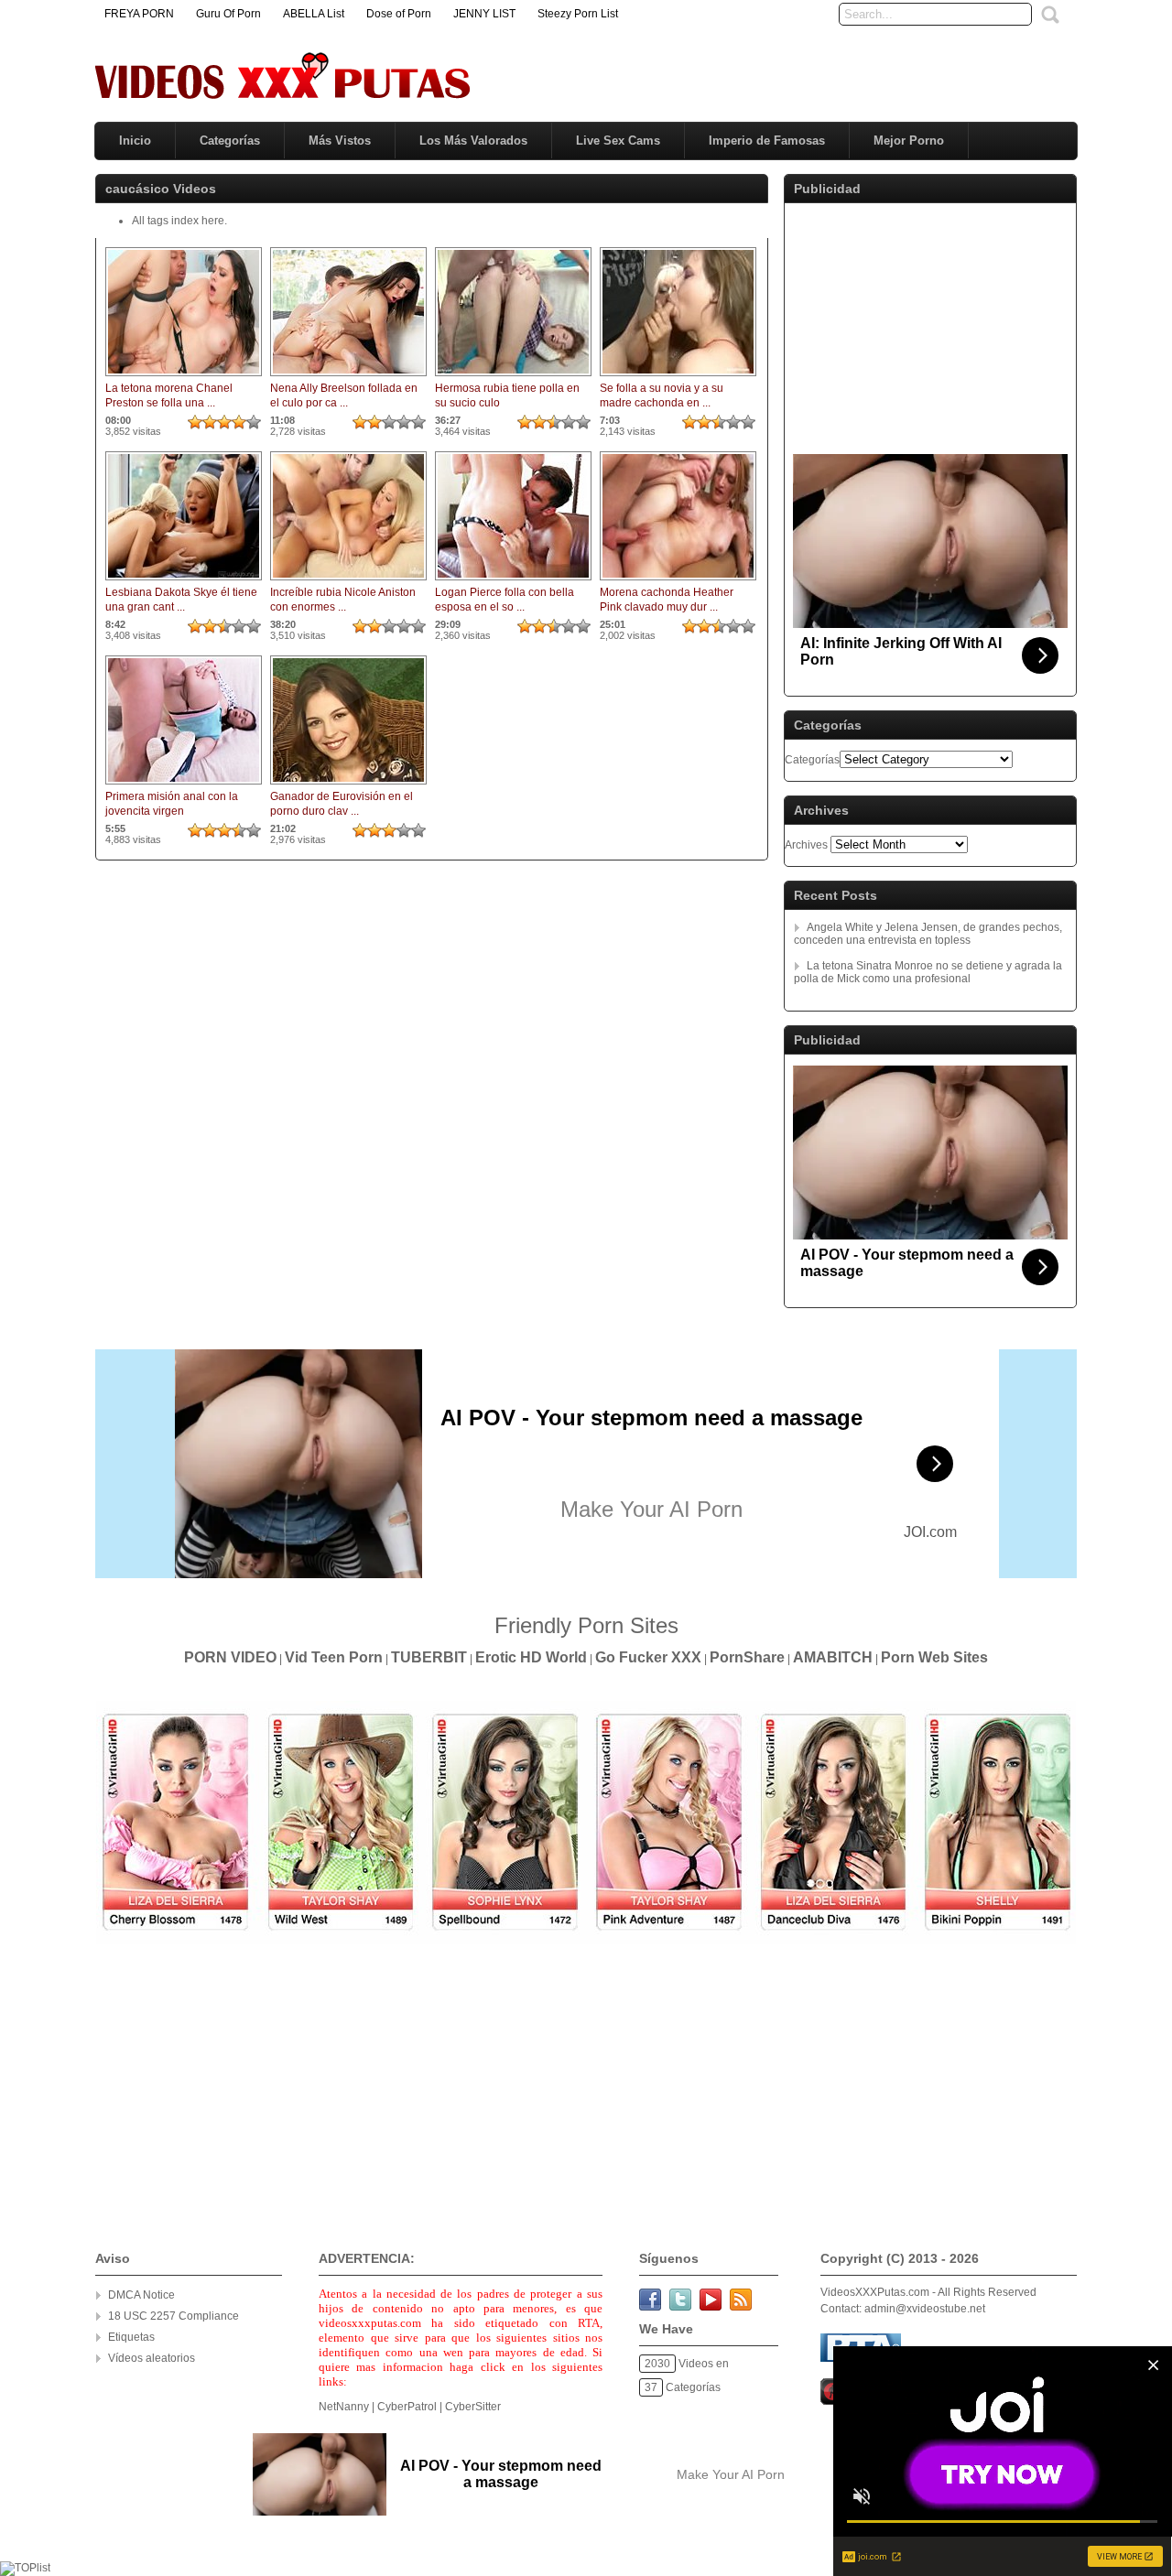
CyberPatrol (407, 2407)
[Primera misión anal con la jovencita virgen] (184, 785)
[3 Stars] (224, 422)
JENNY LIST (484, 14)
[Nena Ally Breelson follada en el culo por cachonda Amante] (348, 377)
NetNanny (344, 2407)
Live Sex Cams (618, 141)
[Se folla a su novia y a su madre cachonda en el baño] (678, 377)
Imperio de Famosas (767, 141)
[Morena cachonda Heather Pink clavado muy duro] (678, 581)
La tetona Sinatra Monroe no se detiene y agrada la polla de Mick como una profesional (928, 972)
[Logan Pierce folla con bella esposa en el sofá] (513, 581)
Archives (806, 845)
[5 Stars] (254, 422)
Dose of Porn (399, 14)
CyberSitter (473, 2407)
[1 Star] (195, 422)
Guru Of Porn (228, 14)
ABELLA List (314, 14)
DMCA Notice (141, 2295)
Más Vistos (340, 141)
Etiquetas (131, 2337)
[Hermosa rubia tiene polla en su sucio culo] (513, 377)
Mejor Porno (909, 141)
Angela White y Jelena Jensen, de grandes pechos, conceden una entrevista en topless (928, 934)
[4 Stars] (239, 422)
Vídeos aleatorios (152, 2358)
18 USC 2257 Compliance (174, 2316)
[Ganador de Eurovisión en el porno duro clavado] (348, 785)
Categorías (230, 141)
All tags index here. (179, 221)
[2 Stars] (210, 422)
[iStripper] (586, 1941)
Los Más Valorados (473, 141)
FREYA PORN (139, 14)
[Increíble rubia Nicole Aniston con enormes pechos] (348, 581)
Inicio (135, 141)
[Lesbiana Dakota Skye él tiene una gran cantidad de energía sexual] (184, 581)
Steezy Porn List (578, 14)
